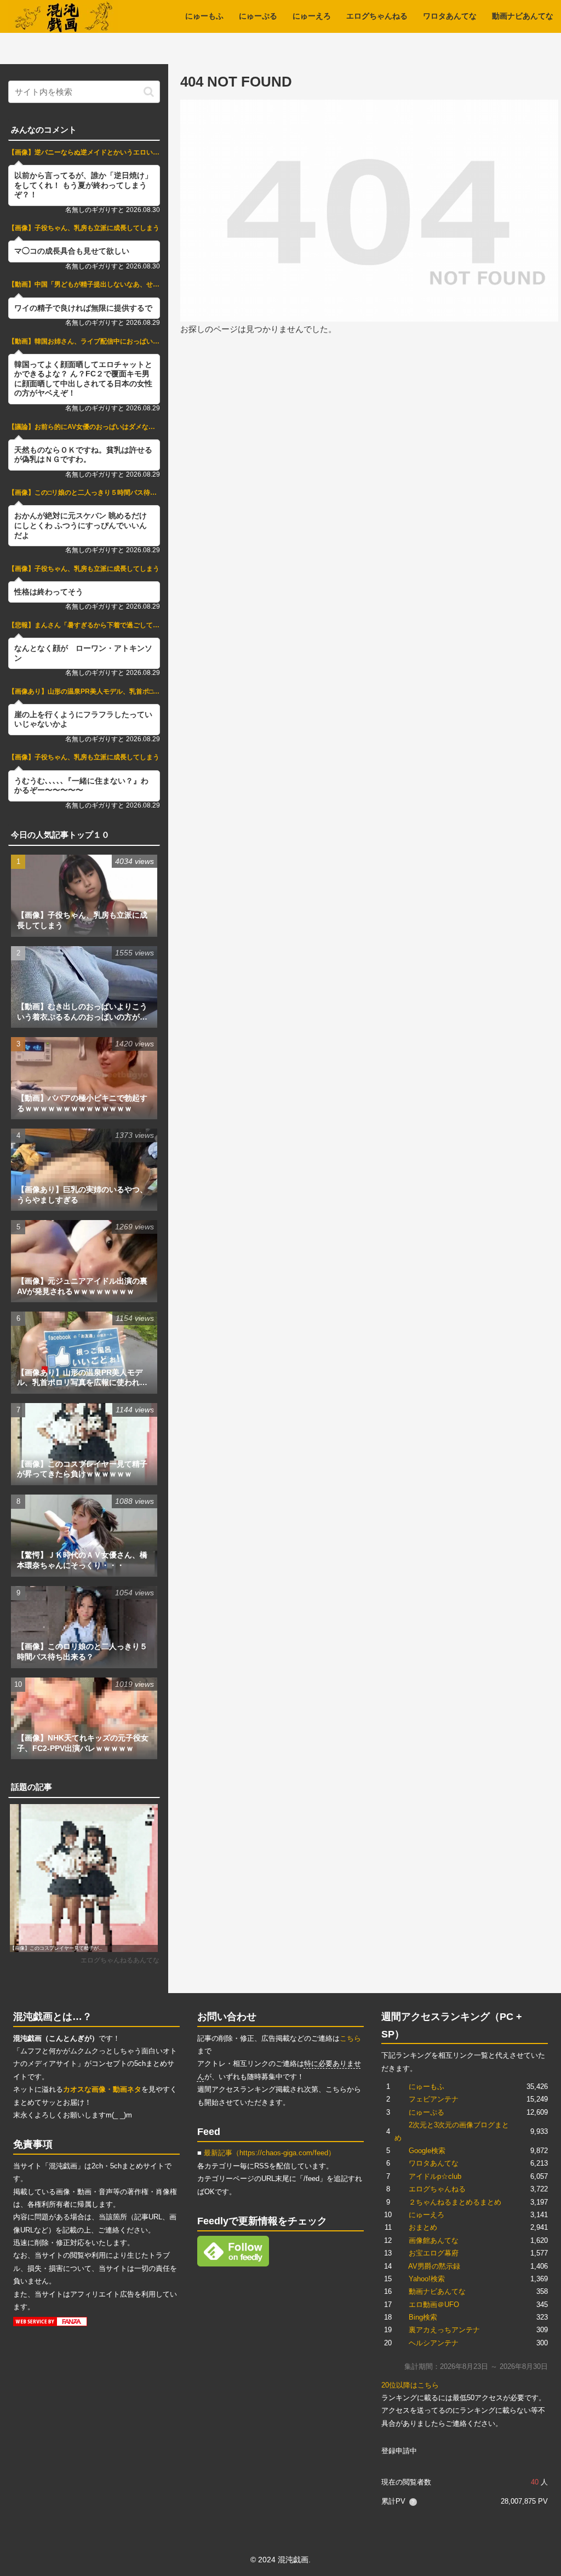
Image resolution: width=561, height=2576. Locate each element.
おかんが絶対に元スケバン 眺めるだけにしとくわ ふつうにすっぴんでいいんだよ (81, 525)
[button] (149, 92)
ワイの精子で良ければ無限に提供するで (83, 308)
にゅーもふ (427, 2086)
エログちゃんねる (437, 2189)
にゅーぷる (427, 2112)
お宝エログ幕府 (434, 2253)
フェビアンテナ (434, 2099)
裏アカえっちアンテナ (444, 2330)
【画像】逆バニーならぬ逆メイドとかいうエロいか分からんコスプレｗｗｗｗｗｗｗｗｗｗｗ (84, 152)
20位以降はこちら (410, 2385)
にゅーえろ (427, 2215)
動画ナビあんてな (437, 2291)
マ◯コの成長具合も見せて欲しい (72, 251)
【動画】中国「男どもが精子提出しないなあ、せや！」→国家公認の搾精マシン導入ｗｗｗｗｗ (84, 284)
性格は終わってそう (49, 592)
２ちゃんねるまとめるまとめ (455, 2202)
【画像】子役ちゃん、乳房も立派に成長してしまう (84, 228)
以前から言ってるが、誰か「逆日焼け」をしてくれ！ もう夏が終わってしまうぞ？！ (83, 185)
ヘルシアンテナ (434, 2343)
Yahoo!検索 (427, 2279)
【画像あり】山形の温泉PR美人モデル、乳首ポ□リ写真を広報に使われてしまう (84, 691)
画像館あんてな (434, 2240)
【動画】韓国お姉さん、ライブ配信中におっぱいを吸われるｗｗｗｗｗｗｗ (84, 341)
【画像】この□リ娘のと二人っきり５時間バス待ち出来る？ (84, 493)
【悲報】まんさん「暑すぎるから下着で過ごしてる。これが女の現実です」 (84, 625)
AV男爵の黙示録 (434, 2266)
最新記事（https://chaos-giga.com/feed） (270, 2153)
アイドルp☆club (435, 2176)
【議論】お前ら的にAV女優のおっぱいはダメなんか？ (84, 427)
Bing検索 (423, 2317)
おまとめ (423, 2227)
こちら (350, 2038)
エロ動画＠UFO (434, 2305)
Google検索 (427, 2151)
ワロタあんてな (434, 2163)
